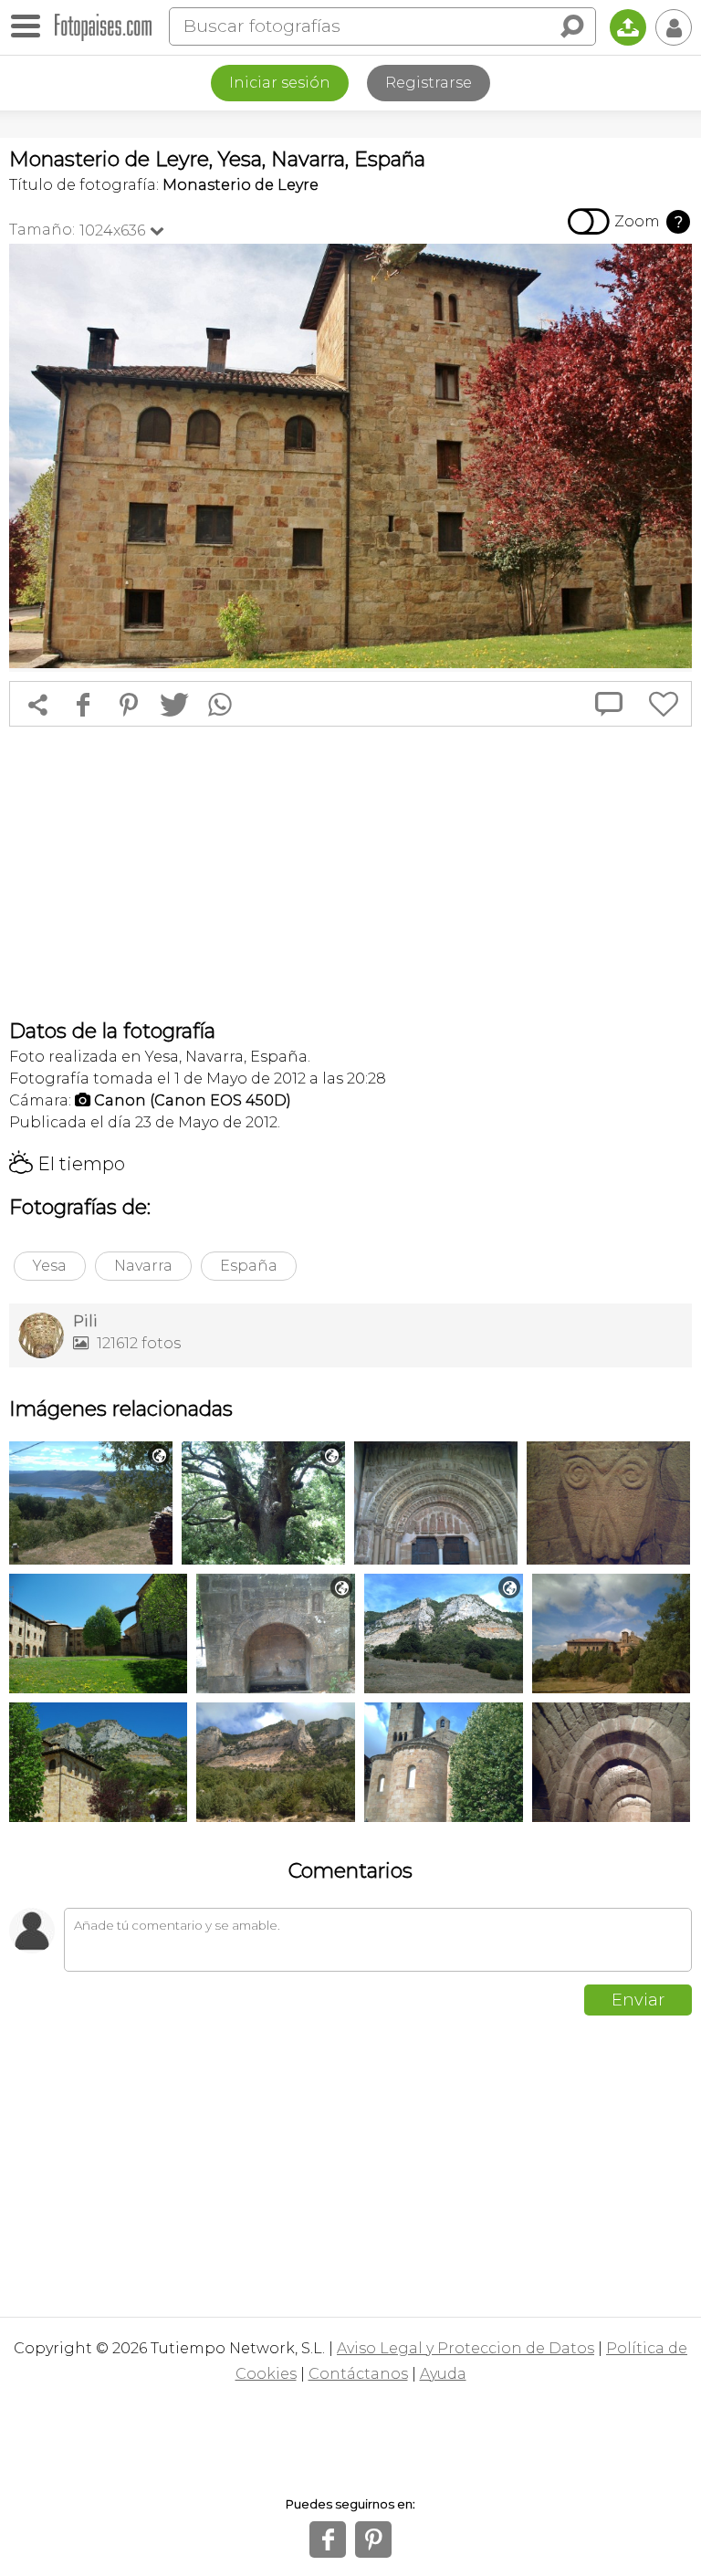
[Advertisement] (350, 873)
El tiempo (67, 1164)
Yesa (50, 1266)
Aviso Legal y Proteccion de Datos (466, 2348)
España (249, 1266)
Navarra (143, 1266)
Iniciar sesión (280, 83)
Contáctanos (358, 2374)
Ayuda (443, 2374)
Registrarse (429, 83)
